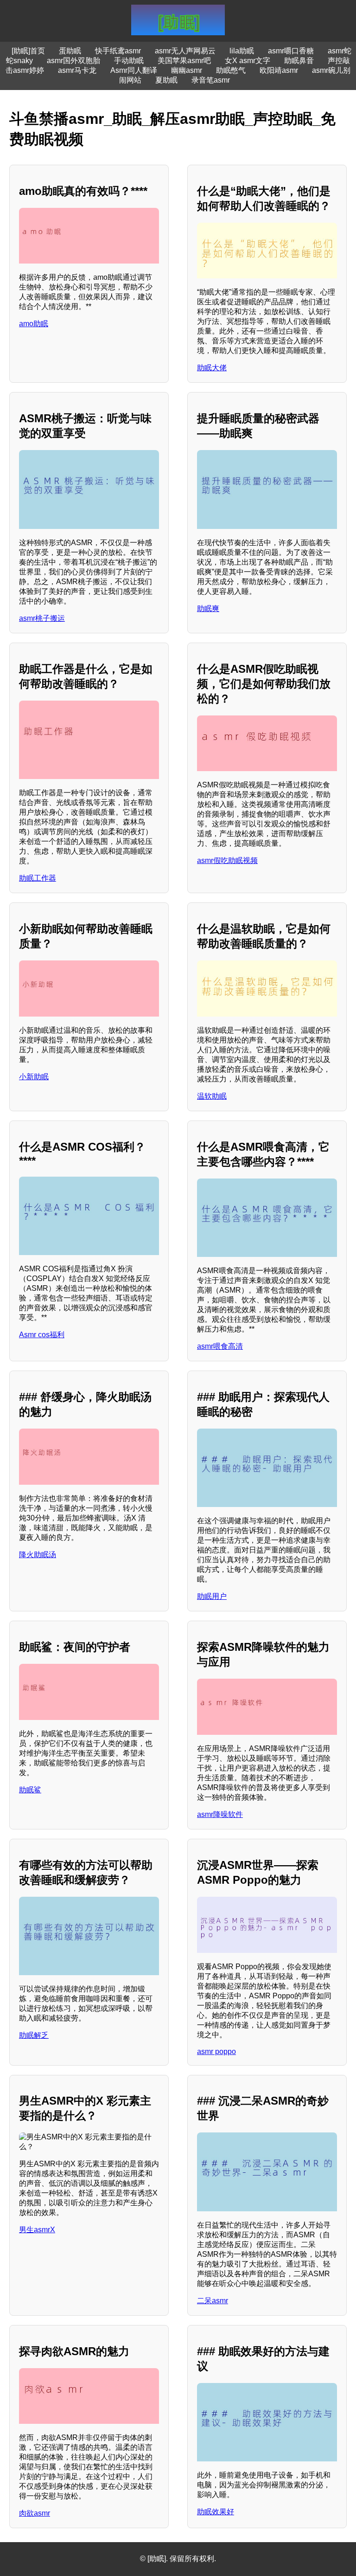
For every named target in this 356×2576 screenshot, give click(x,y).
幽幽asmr (187, 70)
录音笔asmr (211, 80)
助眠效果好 (216, 2512)
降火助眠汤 (38, 1555)
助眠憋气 (231, 70)
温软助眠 (212, 1096)
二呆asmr (213, 2301)
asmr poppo (216, 2051)
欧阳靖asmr (279, 70)
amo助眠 (34, 324)
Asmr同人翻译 (134, 70)
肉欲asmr (35, 2513)
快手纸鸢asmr (118, 51)
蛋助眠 (70, 51)
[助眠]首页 (28, 51)
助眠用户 (212, 1596)
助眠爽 (208, 609)
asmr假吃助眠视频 (227, 860)
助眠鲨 (30, 1790)
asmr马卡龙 (77, 70)
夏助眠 (166, 80)
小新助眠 (34, 1077)
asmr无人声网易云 (185, 51)
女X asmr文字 (248, 61)
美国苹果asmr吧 (184, 61)
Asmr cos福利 (42, 1335)
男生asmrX (37, 2230)
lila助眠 (242, 51)
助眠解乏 (34, 2035)
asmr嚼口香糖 (291, 51)
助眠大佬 (212, 368)
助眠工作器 (38, 878)
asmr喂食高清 (220, 1346)
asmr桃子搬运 (42, 618)
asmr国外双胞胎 (73, 61)
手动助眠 (129, 61)
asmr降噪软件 (220, 1814)
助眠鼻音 (299, 61)
